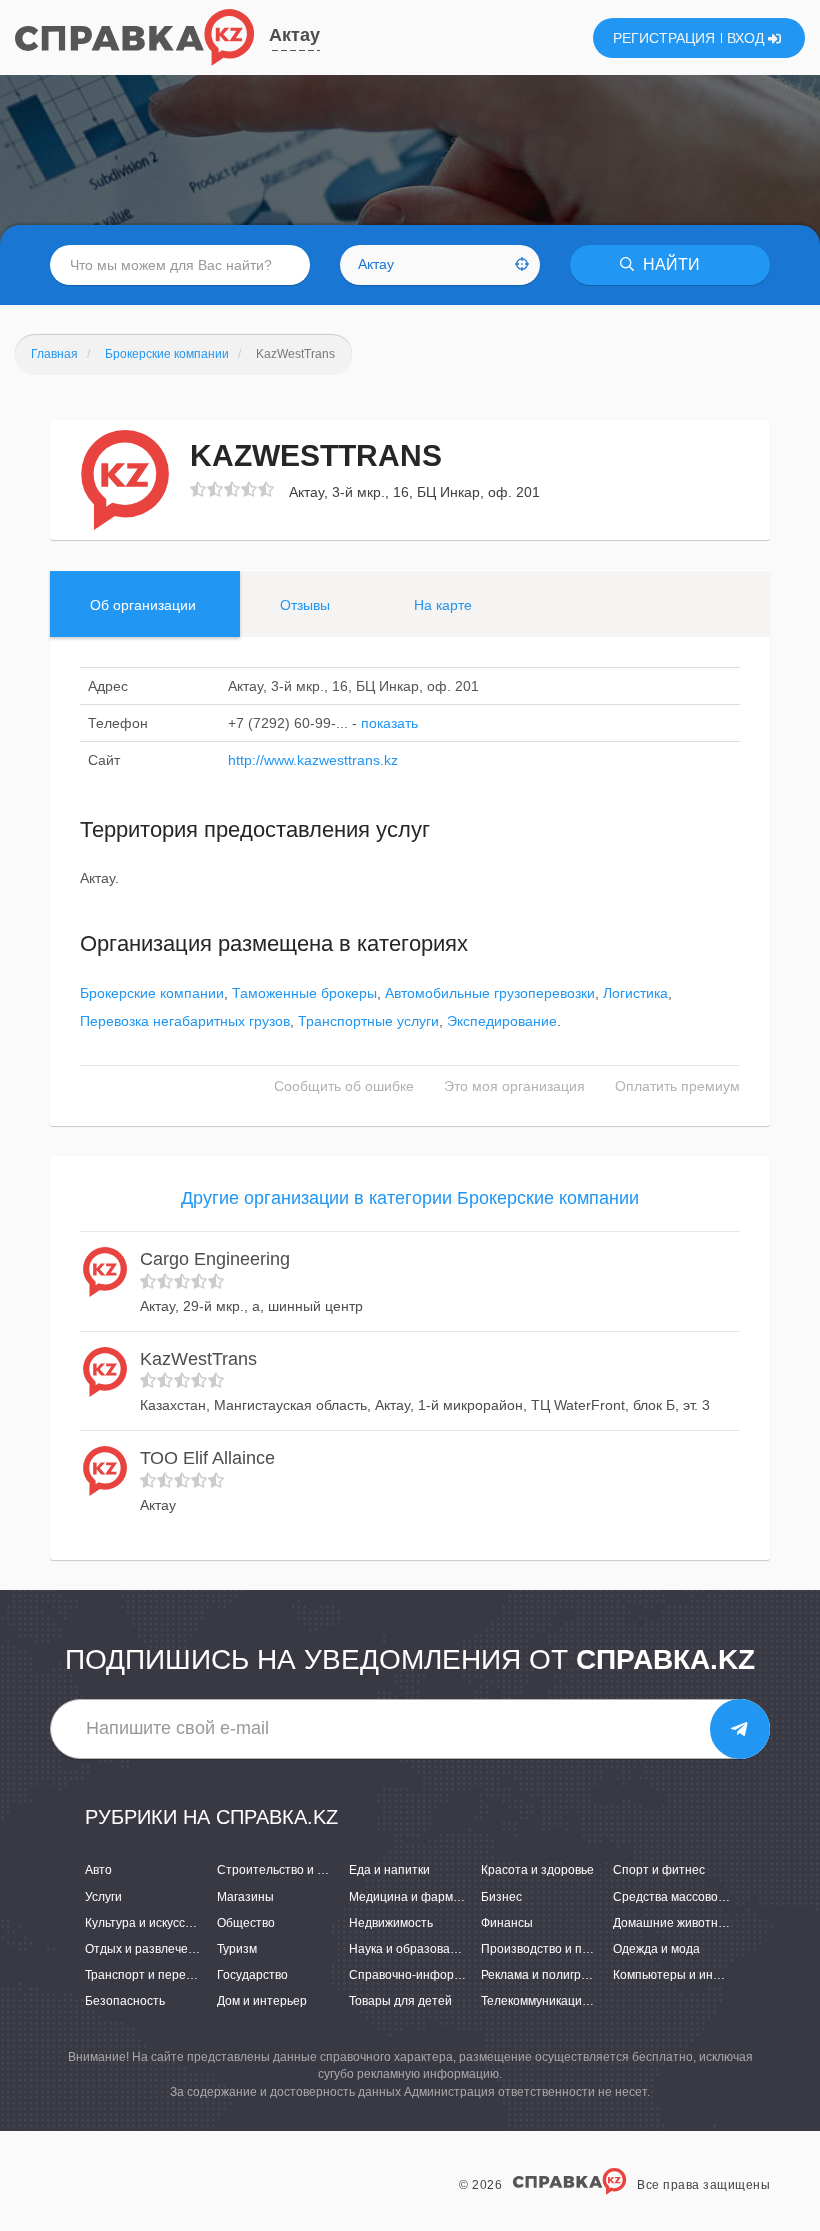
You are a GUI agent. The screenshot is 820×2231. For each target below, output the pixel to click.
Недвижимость (391, 1923)
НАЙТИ (669, 264)
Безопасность (125, 2001)
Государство (252, 1975)
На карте (443, 605)
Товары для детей (400, 2001)
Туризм (237, 1949)
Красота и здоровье (537, 1870)
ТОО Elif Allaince (207, 1458)
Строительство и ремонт (288, 1870)
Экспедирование (502, 1021)
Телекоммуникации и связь (557, 2001)
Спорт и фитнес (659, 1870)
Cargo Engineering (215, 1259)
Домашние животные (673, 1923)
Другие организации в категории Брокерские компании (410, 1198)
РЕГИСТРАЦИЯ (664, 38)
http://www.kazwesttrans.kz (313, 760)
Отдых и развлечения (147, 1949)
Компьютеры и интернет (683, 1975)
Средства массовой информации (707, 1897)
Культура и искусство (144, 1923)
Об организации (143, 605)
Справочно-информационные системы (460, 1975)
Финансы (507, 1923)
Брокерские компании (152, 993)
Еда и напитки (389, 1870)
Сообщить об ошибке (344, 1086)
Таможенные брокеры (304, 993)
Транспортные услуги (368, 1021)
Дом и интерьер (262, 2001)
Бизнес (501, 1897)
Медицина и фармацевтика (427, 1897)
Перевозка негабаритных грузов (185, 1021)
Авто (98, 1870)
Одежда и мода (656, 1949)
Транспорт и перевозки (151, 1975)
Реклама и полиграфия (546, 1975)
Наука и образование (410, 1949)
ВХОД (747, 38)
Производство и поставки (553, 1949)
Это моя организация (514, 1086)
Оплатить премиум (677, 1086)
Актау (294, 35)
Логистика (635, 993)
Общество (246, 1923)
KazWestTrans (198, 1359)
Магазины (245, 1897)
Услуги (103, 1897)
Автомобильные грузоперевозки (490, 993)
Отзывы (305, 605)
